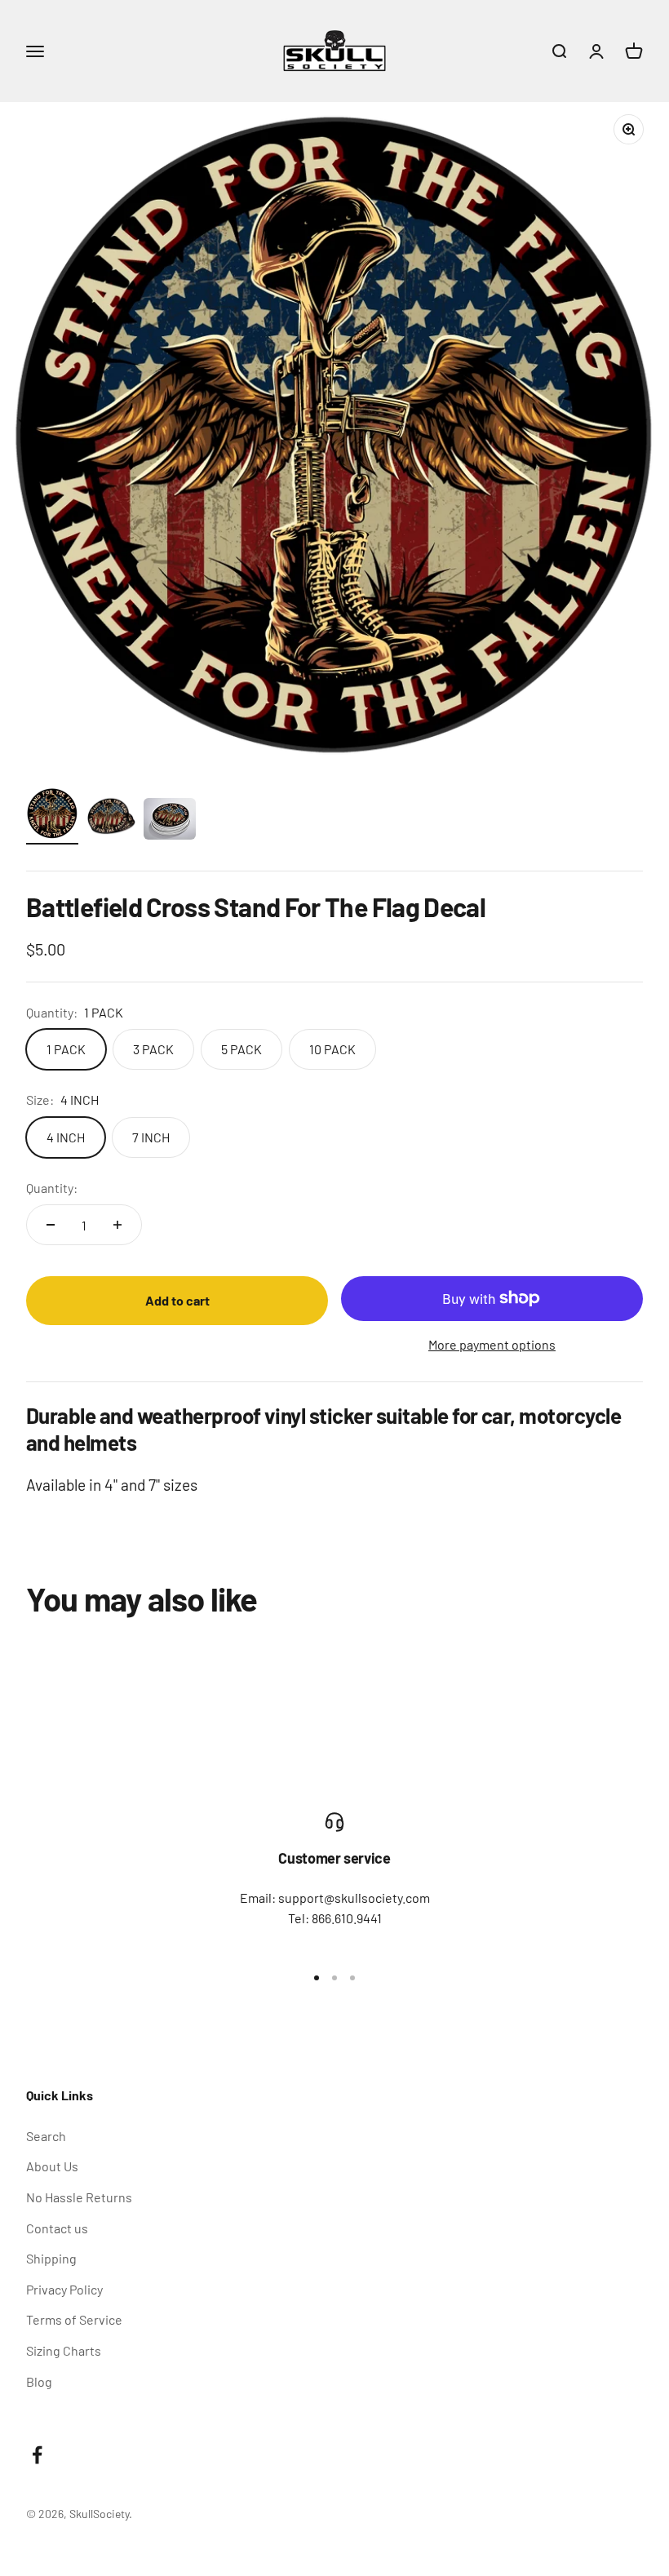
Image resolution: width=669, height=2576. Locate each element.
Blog (39, 2381)
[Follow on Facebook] (37, 2455)
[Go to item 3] (170, 821)
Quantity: (52, 1188)
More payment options (492, 1344)
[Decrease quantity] (51, 1225)
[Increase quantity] (117, 1225)
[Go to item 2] (111, 818)
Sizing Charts (64, 2350)
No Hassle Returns (79, 2197)
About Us (52, 2166)
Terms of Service (74, 2319)
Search (46, 2136)
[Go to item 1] (52, 816)
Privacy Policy (64, 2289)
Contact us (57, 2228)
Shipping (51, 2258)
